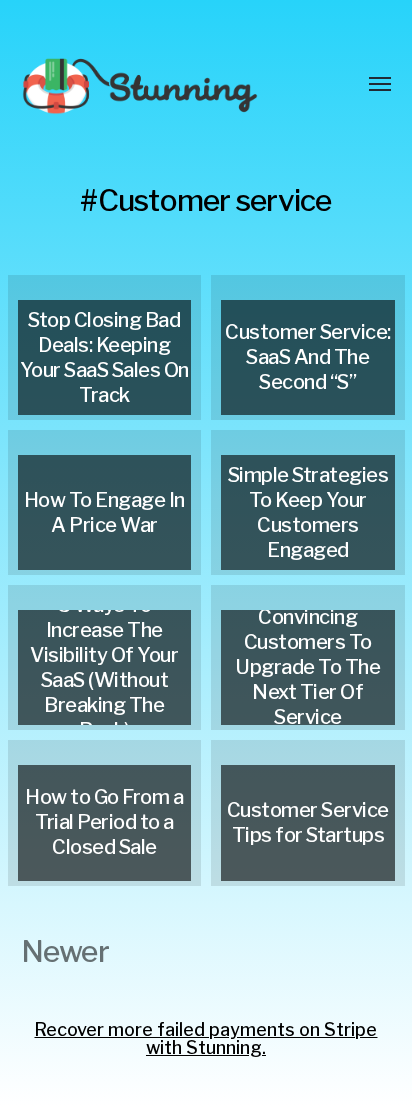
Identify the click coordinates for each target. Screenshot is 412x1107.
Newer (65, 951)
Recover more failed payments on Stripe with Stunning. (205, 1038)
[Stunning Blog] (166, 85)
